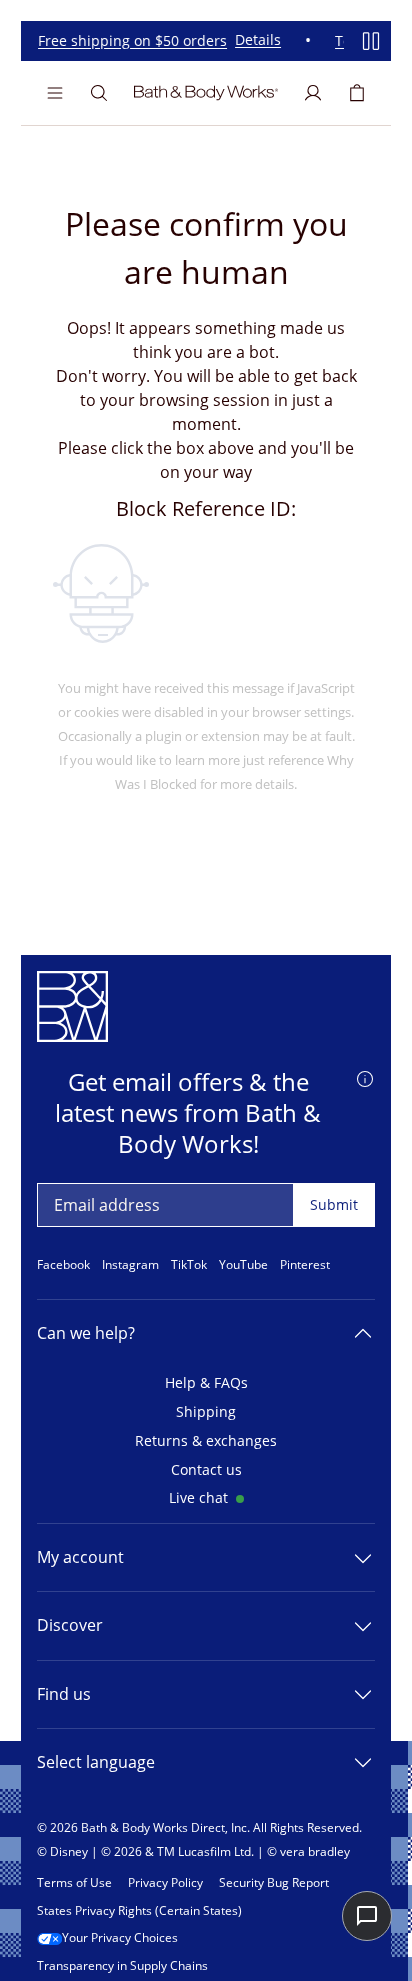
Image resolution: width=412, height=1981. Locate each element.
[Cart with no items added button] (357, 93)
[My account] (313, 93)
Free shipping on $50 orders (128, 41)
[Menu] (55, 93)
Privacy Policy (165, 1883)
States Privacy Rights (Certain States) (139, 1911)
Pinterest (305, 1265)
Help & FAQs (206, 1383)
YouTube (243, 1265)
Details (254, 40)
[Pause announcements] (371, 41)
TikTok (189, 1265)
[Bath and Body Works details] (365, 1078)
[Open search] (99, 93)
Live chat (198, 1498)
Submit (334, 1204)
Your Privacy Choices (120, 1938)
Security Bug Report (274, 1883)
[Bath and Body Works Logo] (206, 93)
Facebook (63, 1265)
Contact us (206, 1470)
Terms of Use (74, 1883)
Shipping (206, 1412)
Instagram (130, 1265)
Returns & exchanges (206, 1441)
